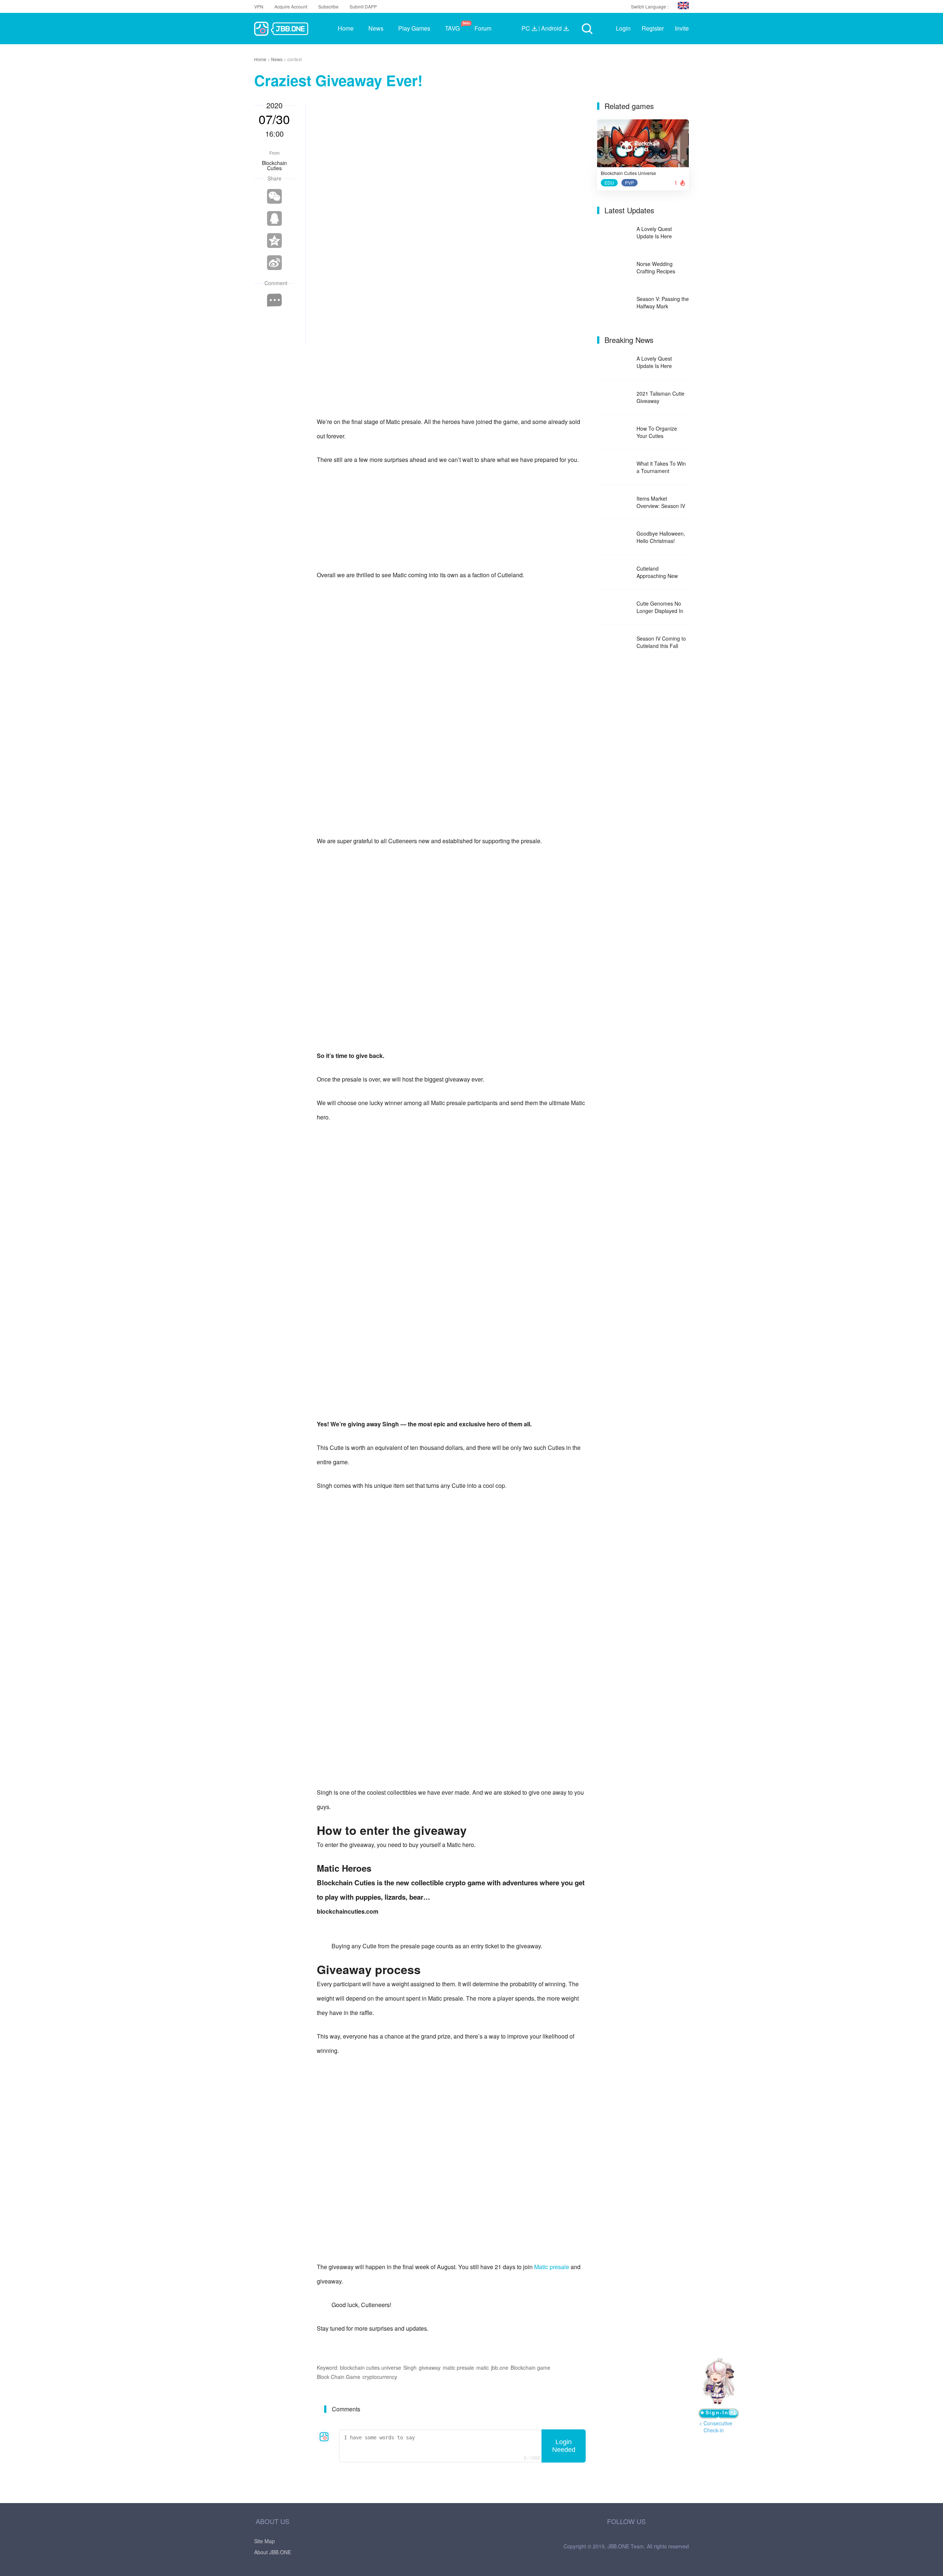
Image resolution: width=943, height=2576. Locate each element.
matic (483, 2368)
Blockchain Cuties (274, 165)
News (277, 59)
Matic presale (552, 2267)
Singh (410, 2368)
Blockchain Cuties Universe (628, 173)
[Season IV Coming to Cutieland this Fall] (614, 643)
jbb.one (500, 2368)
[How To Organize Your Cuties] (614, 433)
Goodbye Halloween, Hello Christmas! (661, 537)
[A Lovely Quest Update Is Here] (614, 233)
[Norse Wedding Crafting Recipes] (614, 268)
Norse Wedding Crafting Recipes (656, 267)
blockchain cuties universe (371, 2368)
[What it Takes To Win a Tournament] (614, 468)
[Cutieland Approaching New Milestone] (614, 573)
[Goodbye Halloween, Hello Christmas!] (614, 538)
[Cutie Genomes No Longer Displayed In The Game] (614, 608)
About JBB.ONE (273, 2552)
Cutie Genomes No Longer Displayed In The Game (660, 607)
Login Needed (564, 2446)
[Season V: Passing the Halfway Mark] (614, 303)
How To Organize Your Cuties (657, 432)
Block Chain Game (339, 2377)
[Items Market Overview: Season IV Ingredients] (614, 503)
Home (261, 59)
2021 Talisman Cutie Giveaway (660, 397)
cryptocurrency (380, 2377)
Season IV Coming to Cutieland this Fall (661, 642)
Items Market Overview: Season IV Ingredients (661, 502)
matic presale (458, 2368)
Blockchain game (530, 2368)
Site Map (264, 2541)
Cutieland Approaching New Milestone (657, 572)
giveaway (430, 2368)
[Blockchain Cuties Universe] (643, 146)
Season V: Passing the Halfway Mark (663, 302)
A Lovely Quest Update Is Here (654, 232)
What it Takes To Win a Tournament (661, 467)
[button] (683, 6)
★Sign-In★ (718, 2414)
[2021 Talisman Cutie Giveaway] (614, 398)
